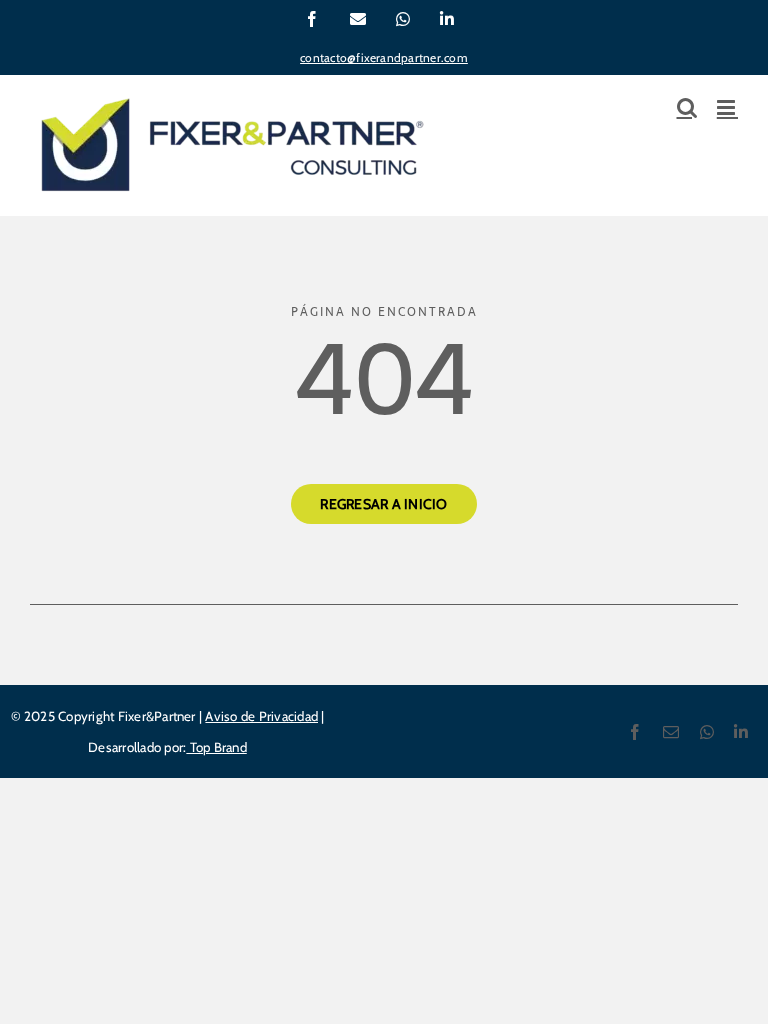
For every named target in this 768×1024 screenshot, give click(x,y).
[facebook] (635, 732)
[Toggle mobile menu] (727, 107)
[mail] (671, 732)
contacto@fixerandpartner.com (384, 57)
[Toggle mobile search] (687, 107)
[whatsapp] (707, 732)
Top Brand (216, 747)
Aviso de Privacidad (261, 716)
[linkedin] (741, 732)
